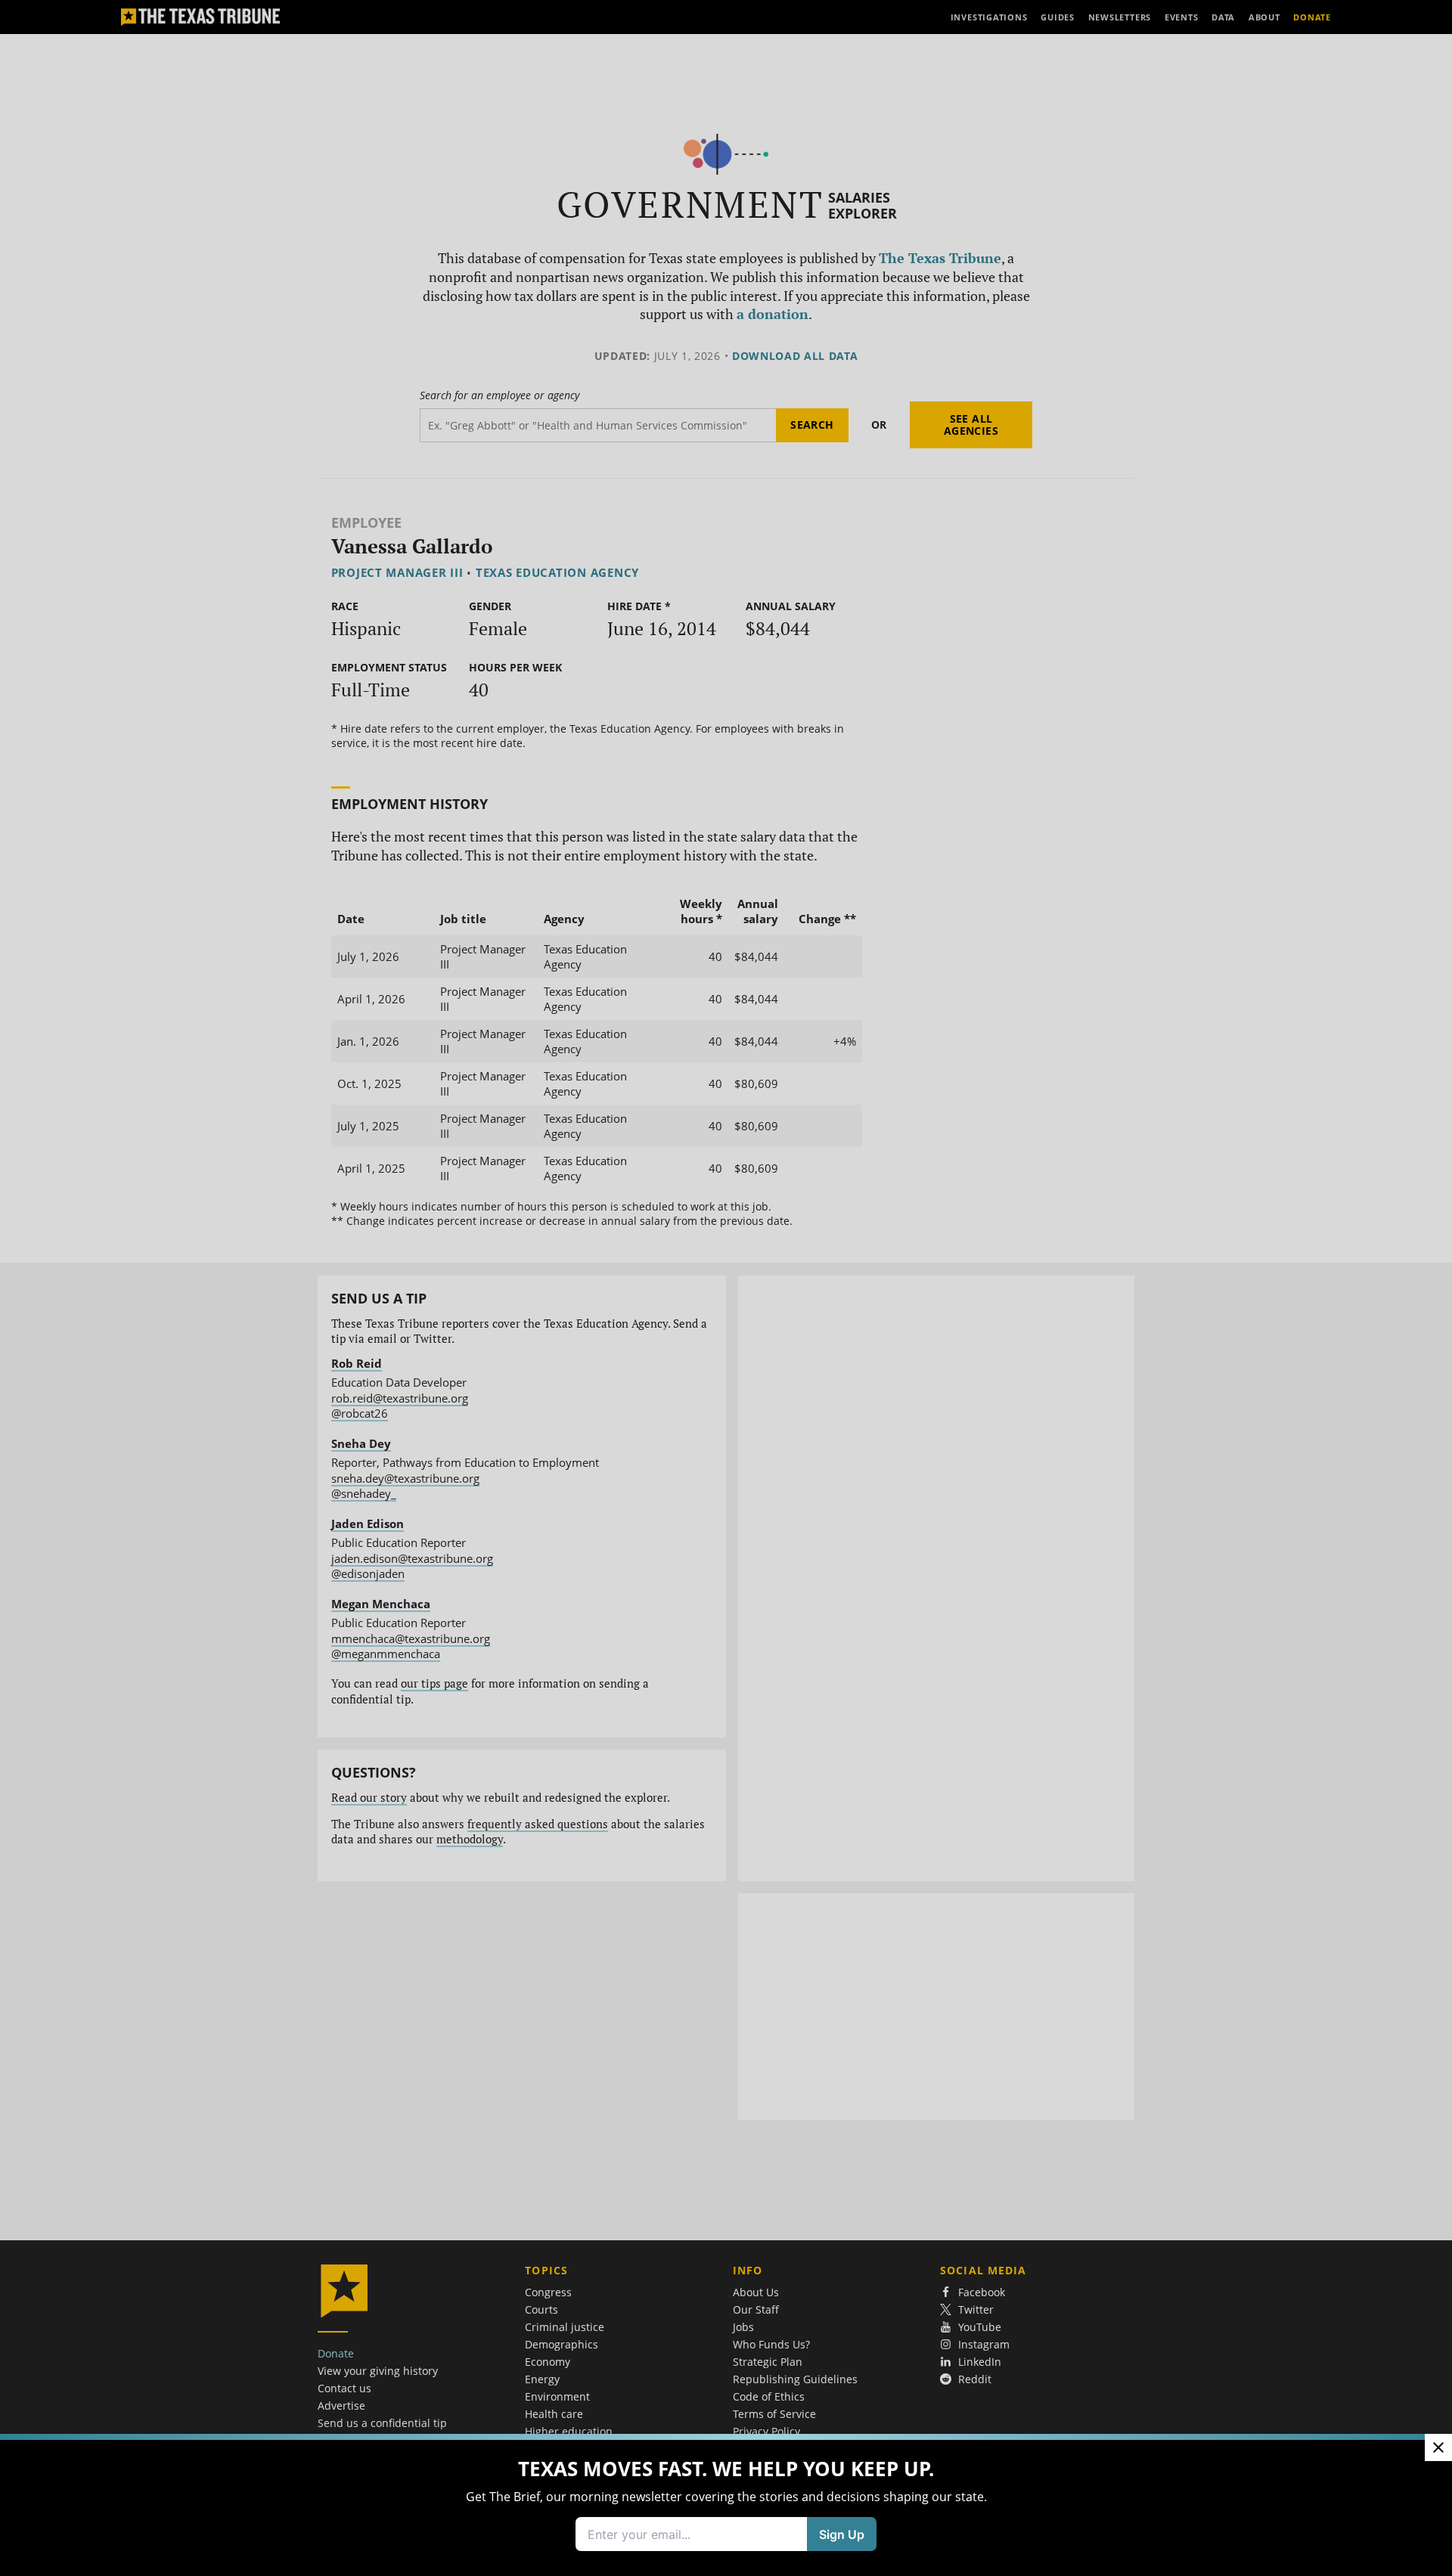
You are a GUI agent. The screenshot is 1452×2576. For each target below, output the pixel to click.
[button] (726, 1288)
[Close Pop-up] (1438, 2447)
